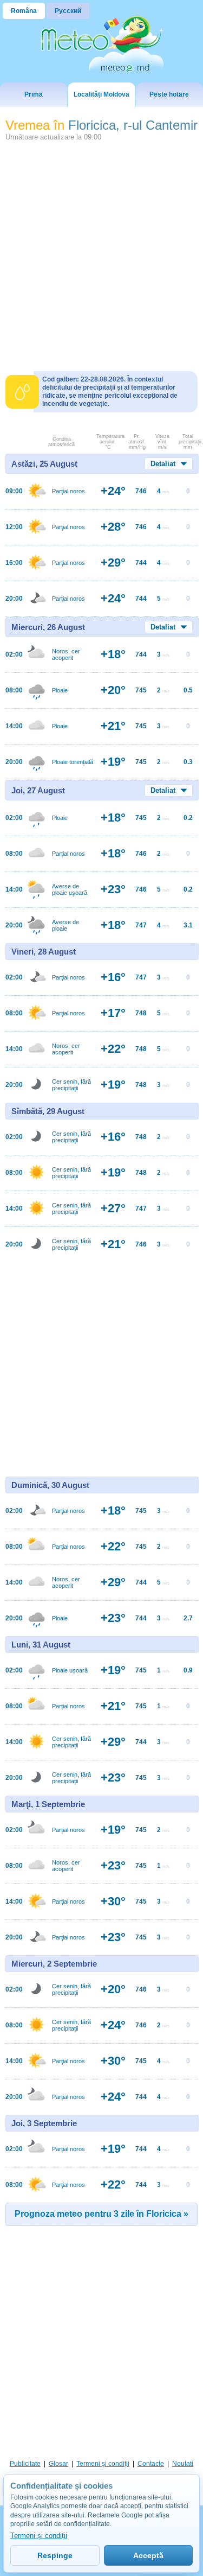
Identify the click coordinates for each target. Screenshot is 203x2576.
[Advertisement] (101, 252)
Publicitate (25, 2464)
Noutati (183, 2464)
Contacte (151, 2464)
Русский (68, 11)
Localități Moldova (101, 94)
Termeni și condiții (103, 2464)
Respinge (55, 2555)
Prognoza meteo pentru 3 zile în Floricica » (101, 2214)
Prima (34, 94)
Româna (24, 11)
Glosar (58, 2464)
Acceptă (148, 2555)
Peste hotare (169, 94)
